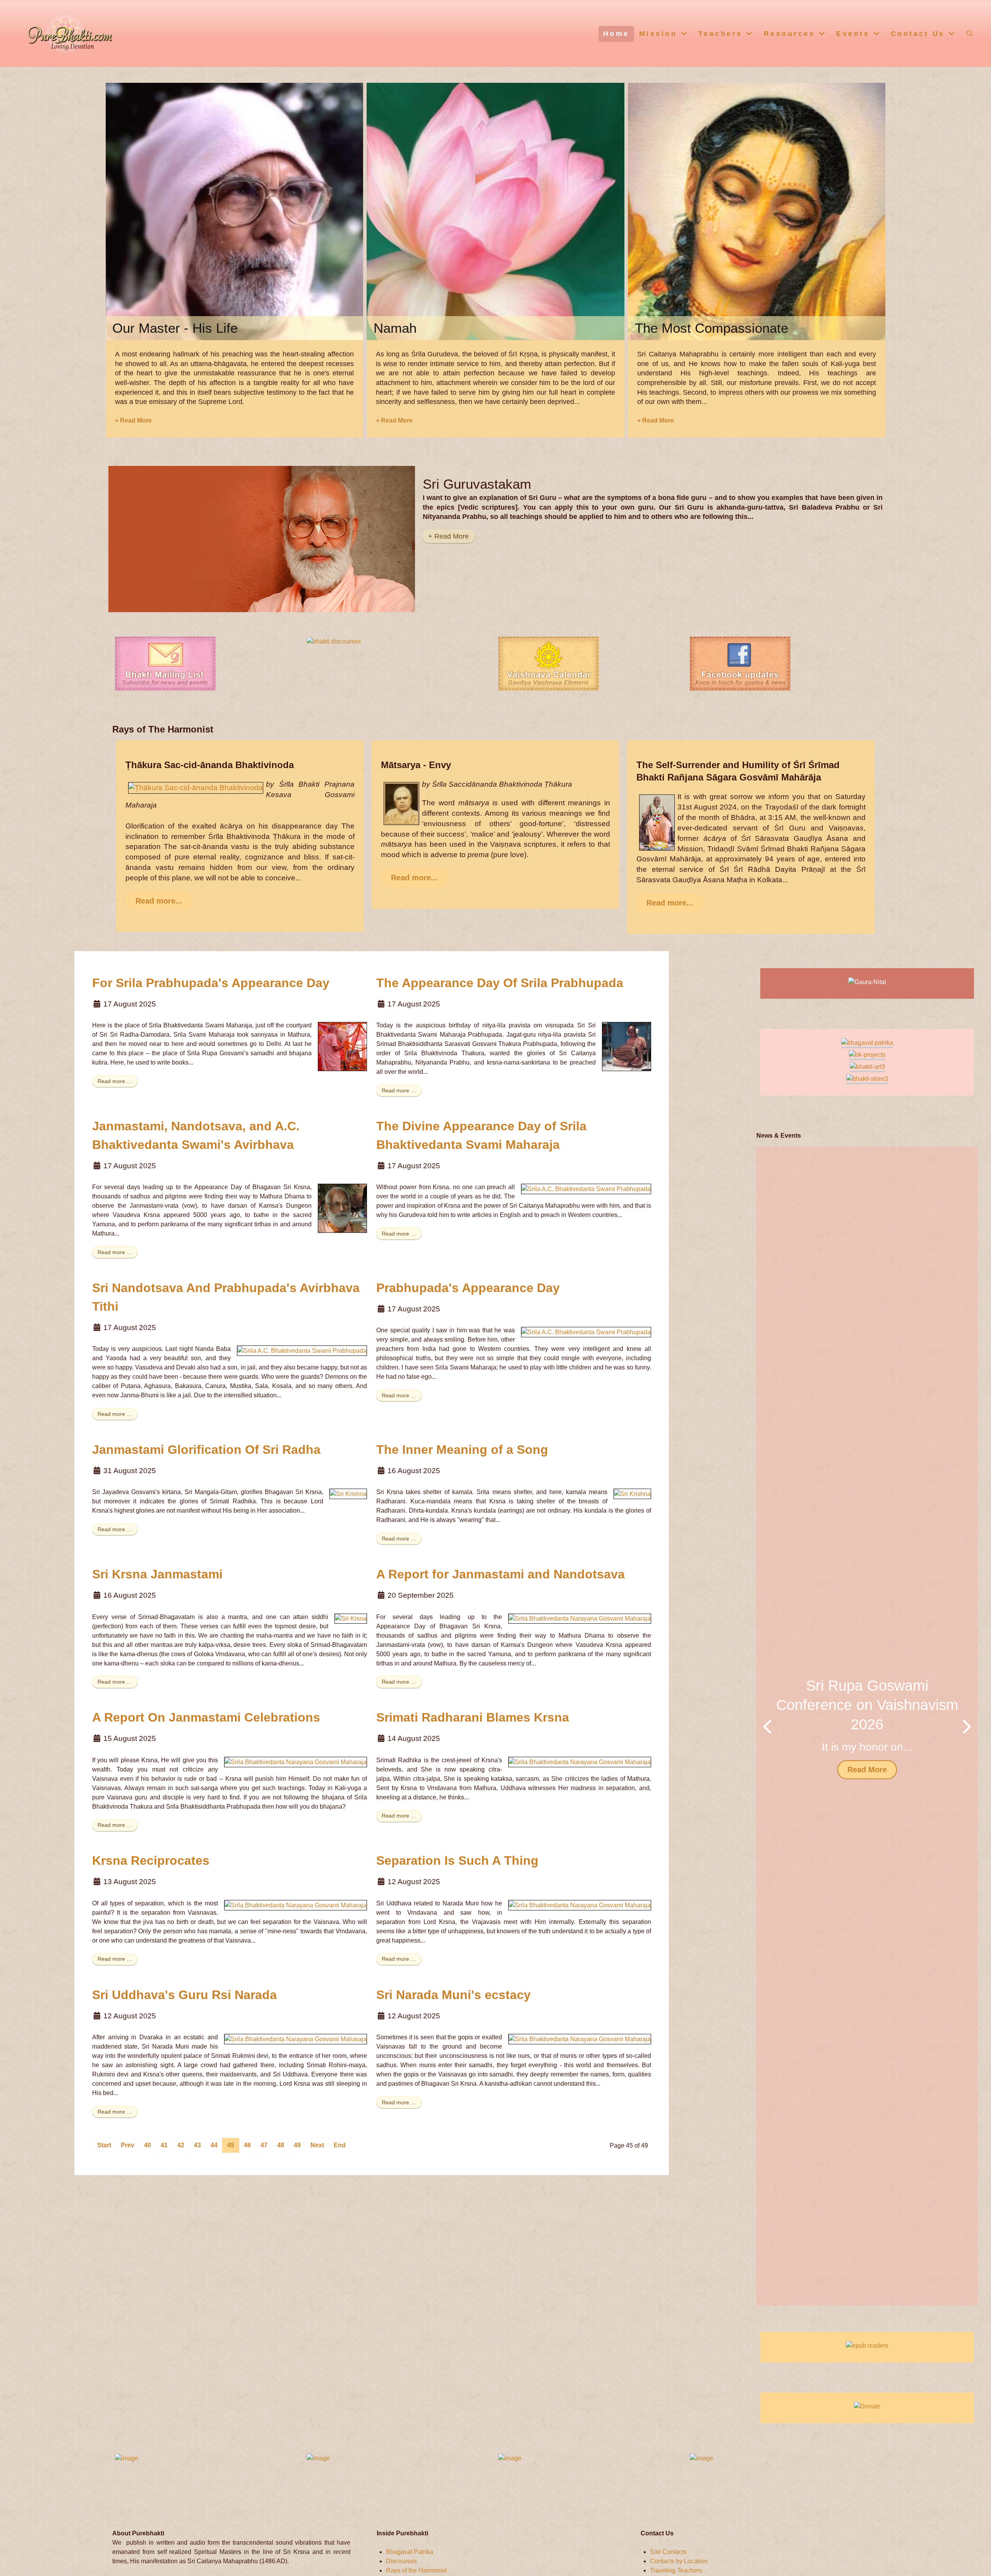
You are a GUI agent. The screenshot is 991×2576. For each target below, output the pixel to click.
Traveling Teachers (676, 2570)
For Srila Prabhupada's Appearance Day (211, 983)
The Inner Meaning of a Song (462, 1450)
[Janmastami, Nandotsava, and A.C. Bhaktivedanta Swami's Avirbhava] (342, 1208)
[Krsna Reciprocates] (296, 1905)
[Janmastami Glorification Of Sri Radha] (348, 1493)
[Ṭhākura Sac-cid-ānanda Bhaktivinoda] (196, 787)
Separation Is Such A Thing (457, 1861)
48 (281, 2145)
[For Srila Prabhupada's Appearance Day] (342, 1046)
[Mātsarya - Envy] (401, 803)
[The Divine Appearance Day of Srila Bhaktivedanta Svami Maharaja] (586, 1189)
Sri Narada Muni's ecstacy (453, 1995)
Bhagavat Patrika (410, 2552)
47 (264, 2145)
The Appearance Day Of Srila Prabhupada (500, 983)
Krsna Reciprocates (151, 1861)
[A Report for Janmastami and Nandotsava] (580, 1618)
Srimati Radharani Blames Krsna (473, 1717)
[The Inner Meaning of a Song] (632, 1493)
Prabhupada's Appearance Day (468, 1288)
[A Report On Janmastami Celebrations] (296, 1762)
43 (197, 2145)
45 (231, 2145)
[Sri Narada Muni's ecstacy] (580, 2039)
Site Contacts (668, 2552)
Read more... (159, 901)
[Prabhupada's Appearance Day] (586, 1332)
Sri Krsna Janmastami (157, 1574)
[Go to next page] (317, 2145)
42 (181, 2145)
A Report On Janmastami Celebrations (206, 1717)
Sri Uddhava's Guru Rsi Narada (184, 1995)
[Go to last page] (340, 2145)
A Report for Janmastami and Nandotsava (501, 1574)
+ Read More (133, 420)
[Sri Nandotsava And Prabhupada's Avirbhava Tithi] (302, 1350)
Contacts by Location (679, 2561)
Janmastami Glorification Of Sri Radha (206, 1450)
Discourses (401, 2561)
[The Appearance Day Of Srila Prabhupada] (627, 1046)
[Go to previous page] (128, 2145)
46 (247, 2145)
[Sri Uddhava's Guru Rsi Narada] (296, 2039)
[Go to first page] (104, 2145)
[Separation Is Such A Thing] (580, 1905)
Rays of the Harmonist (416, 2570)
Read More (867, 1769)
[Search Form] (970, 33)
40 (147, 2145)
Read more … (115, 1081)
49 (297, 2145)
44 (214, 2145)
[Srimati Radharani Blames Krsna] (580, 1762)
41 (164, 2145)
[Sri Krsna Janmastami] (351, 1618)
